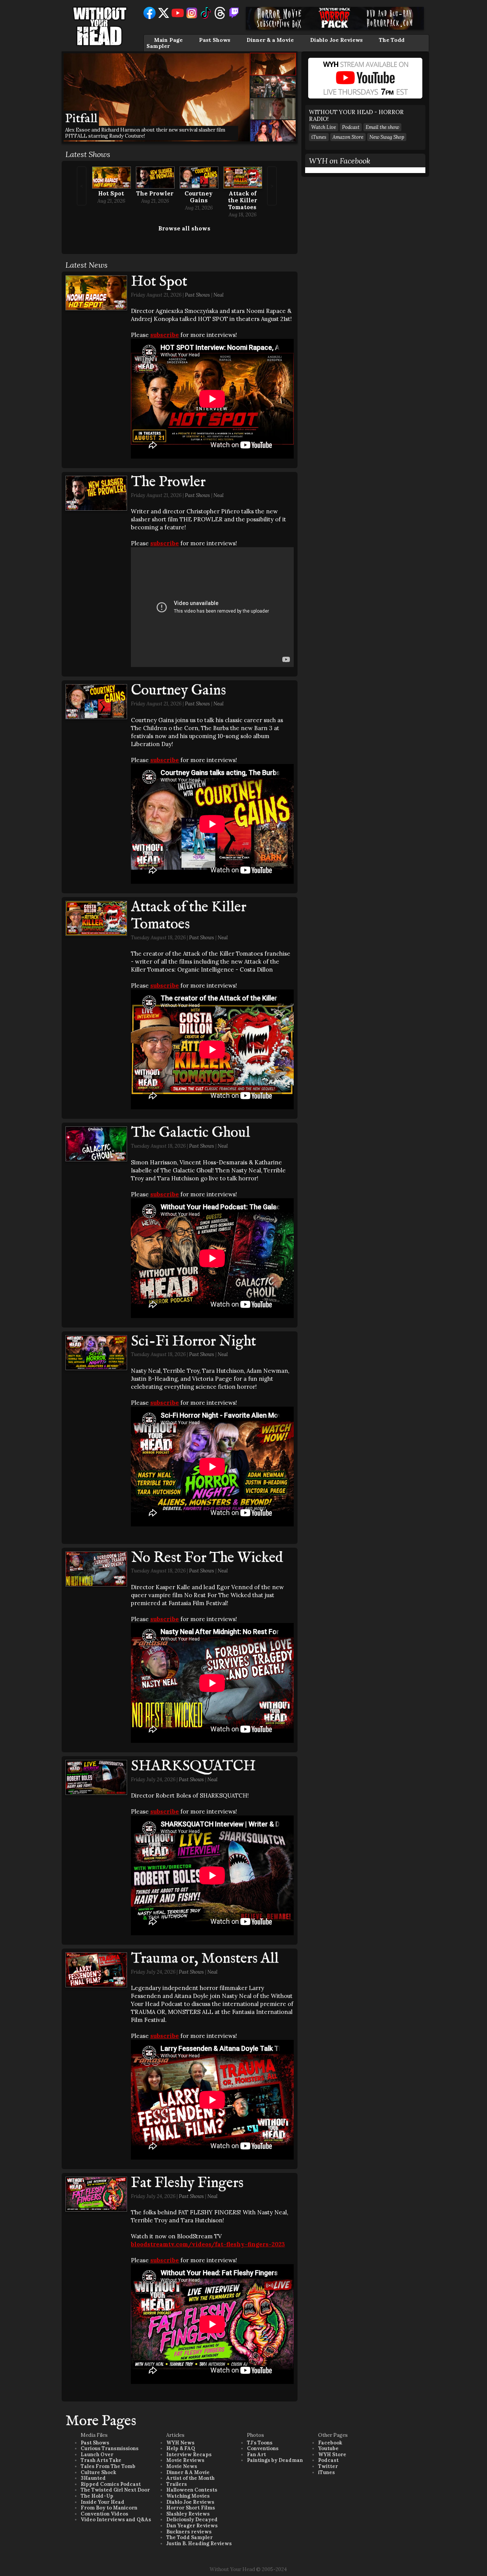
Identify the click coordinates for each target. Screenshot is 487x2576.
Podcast (351, 127)
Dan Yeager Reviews (192, 2526)
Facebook (330, 2443)
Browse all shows (184, 228)
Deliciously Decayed (192, 2520)
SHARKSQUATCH (193, 1766)
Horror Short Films (191, 2508)
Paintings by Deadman (275, 2460)
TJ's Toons (260, 2443)
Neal (219, 295)
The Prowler (155, 193)
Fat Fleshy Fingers (187, 2183)
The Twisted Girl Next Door (115, 2490)
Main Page (168, 40)
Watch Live (324, 127)
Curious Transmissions (110, 2448)
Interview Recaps (189, 2455)
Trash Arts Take (101, 2460)
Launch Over (97, 2455)
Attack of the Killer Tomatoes (243, 200)
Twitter (328, 2466)
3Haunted (93, 2478)
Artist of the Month (190, 2478)
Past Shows (215, 40)
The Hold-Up (97, 2496)
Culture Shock (98, 2472)
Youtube (328, 2448)
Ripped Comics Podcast (111, 2484)
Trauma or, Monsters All (205, 1959)
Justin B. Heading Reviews (199, 2543)
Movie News (182, 2466)
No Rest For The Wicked (207, 1558)
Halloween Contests (192, 2490)
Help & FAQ (181, 2448)
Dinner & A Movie (188, 2472)
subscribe (165, 335)
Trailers (177, 2484)
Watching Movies (188, 2496)
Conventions (263, 2448)
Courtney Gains (199, 197)
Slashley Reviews (188, 2514)
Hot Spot (111, 193)
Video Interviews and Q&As (116, 2520)
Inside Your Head (103, 2502)
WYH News (180, 2443)
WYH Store (332, 2455)
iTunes (319, 137)
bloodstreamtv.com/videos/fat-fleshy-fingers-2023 (208, 2244)
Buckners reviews (189, 2532)
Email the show (382, 127)
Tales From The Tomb (108, 2466)
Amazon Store (348, 137)
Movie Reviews (185, 2460)
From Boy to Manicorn (109, 2508)
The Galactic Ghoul (190, 1133)
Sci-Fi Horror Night (193, 1342)
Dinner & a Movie (270, 40)
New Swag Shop (387, 137)
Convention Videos (104, 2514)
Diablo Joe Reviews (336, 40)
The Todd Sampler (189, 2537)
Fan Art (256, 2455)
